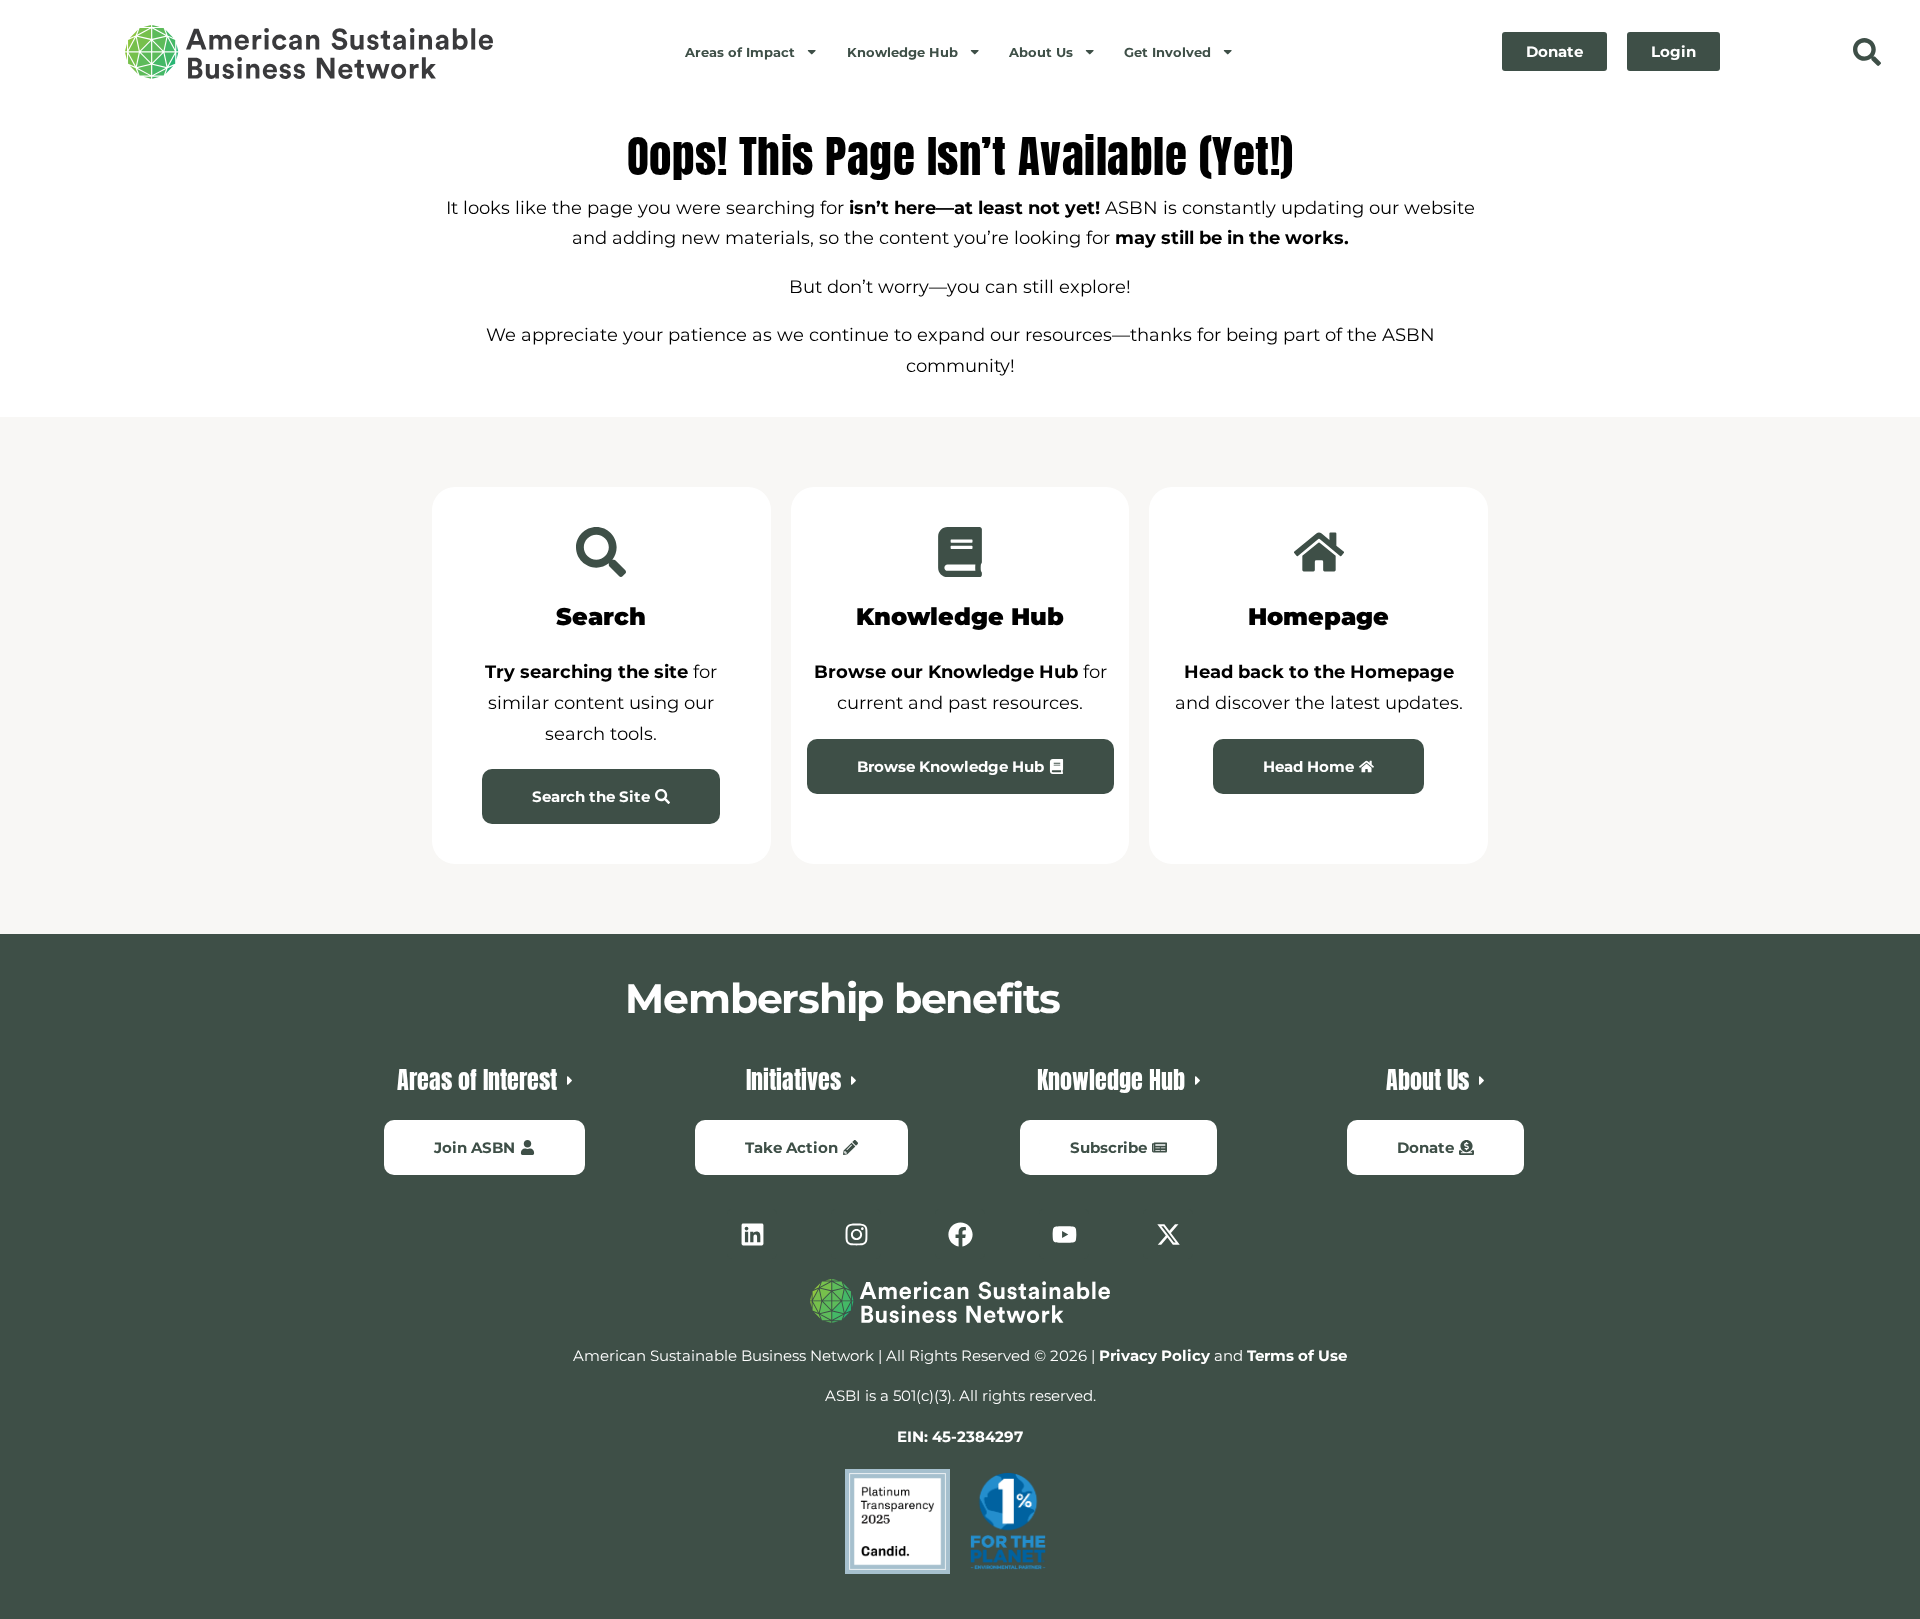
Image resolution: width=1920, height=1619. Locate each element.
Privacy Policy (1154, 1355)
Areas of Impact (740, 52)
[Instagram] (856, 1234)
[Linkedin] (752, 1234)
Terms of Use (1297, 1355)
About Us (1041, 52)
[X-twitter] (1168, 1234)
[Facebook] (960, 1234)
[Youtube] (1064, 1234)
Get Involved (1167, 52)
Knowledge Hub (902, 52)
